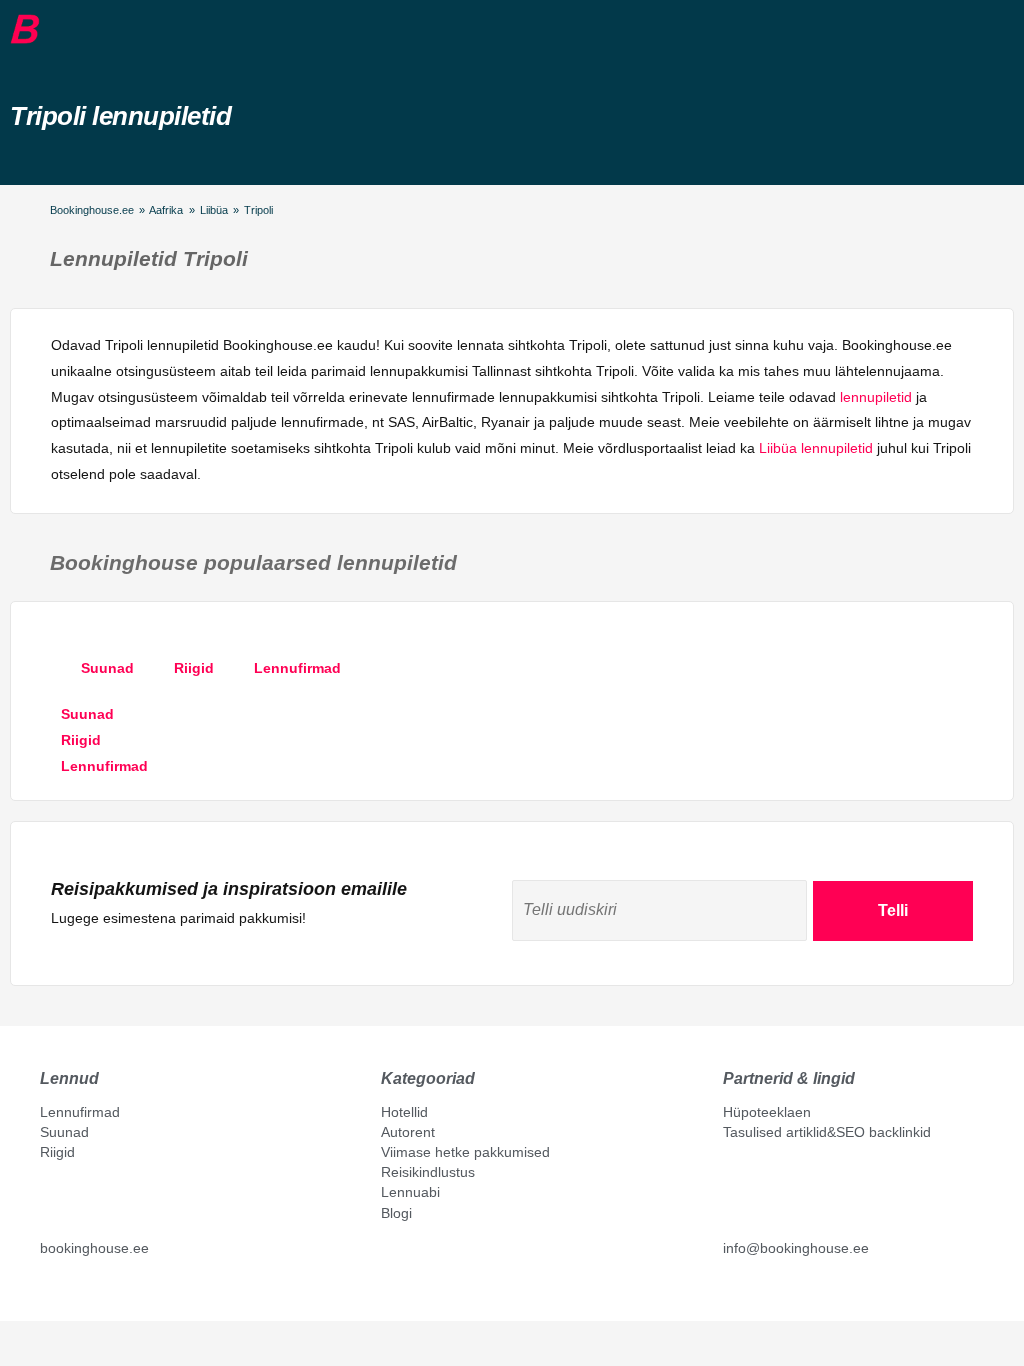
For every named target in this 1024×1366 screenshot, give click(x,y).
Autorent (408, 1132)
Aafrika (166, 210)
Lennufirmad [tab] (297, 668)
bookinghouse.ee (94, 1248)
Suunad (64, 1132)
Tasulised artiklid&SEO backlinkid (827, 1132)
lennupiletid (876, 397)
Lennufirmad (80, 1112)
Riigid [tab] (194, 668)
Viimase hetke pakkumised (465, 1152)
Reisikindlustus (428, 1172)
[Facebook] (48, 1293)
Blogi (396, 1213)
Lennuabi (410, 1192)
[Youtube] (69, 1293)
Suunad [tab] (107, 668)
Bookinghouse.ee (92, 210)
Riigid (57, 1152)
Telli (893, 910)
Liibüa (214, 210)
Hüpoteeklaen (767, 1112)
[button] (55, 29)
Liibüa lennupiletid (816, 448)
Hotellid (404, 1112)
